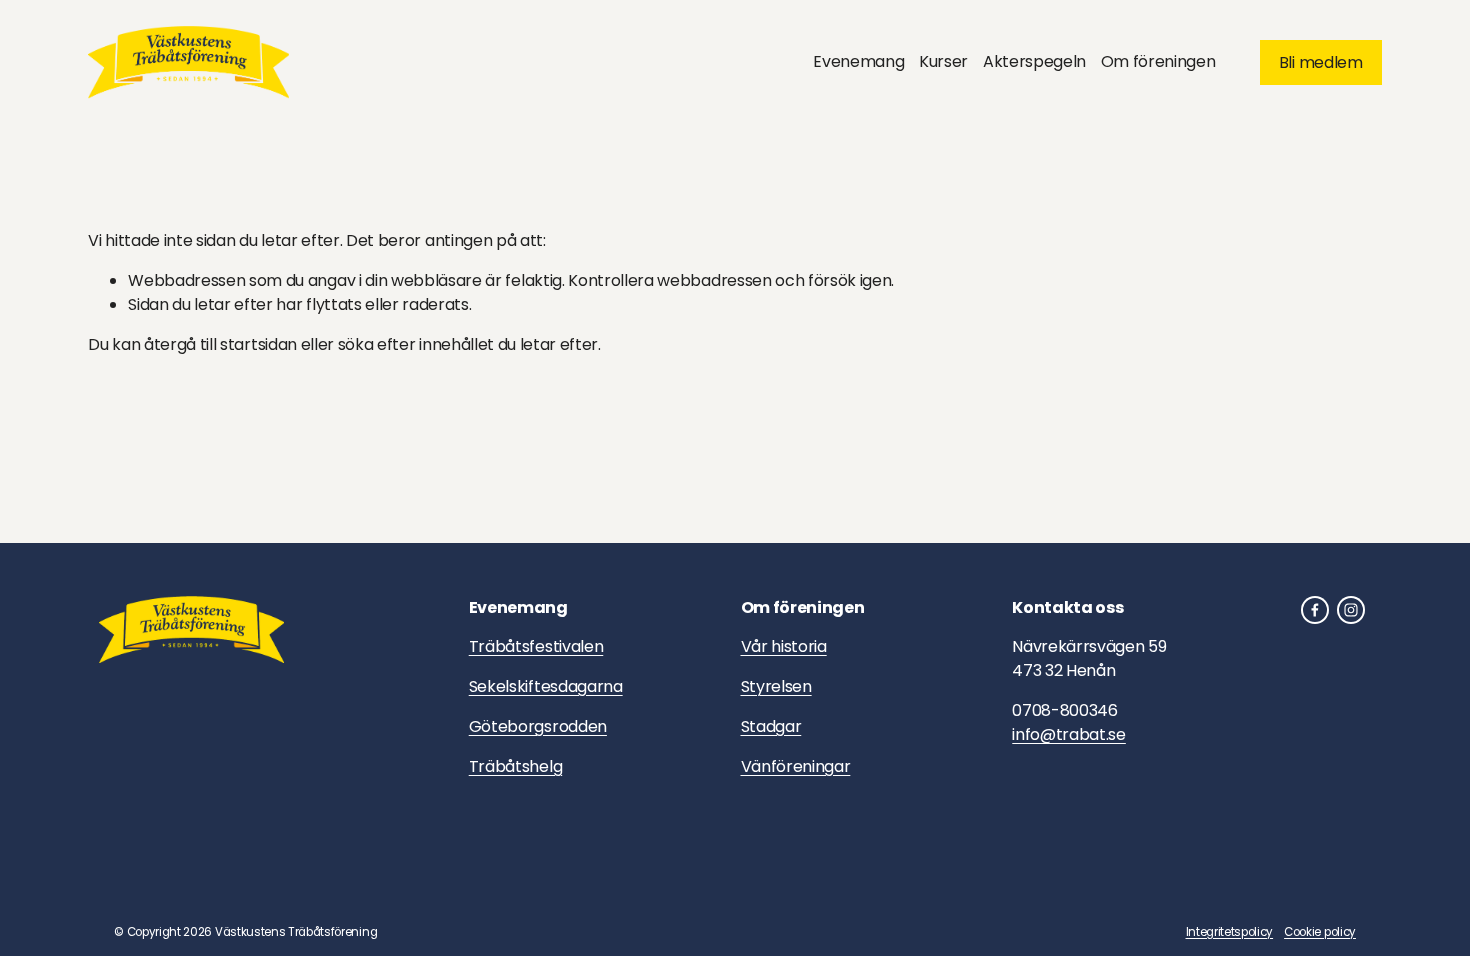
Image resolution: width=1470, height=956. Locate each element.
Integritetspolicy (1230, 932)
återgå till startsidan (220, 344)
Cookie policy (1320, 932)
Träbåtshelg (515, 766)
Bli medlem (1321, 62)
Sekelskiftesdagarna (546, 686)
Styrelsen (776, 686)
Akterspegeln (1034, 61)
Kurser (943, 61)
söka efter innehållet (416, 344)
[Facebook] (1315, 610)
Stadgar (771, 726)
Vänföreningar (796, 766)
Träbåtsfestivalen (536, 646)
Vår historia (784, 646)
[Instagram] (1351, 610)
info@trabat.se (1069, 734)
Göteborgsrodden (538, 726)
